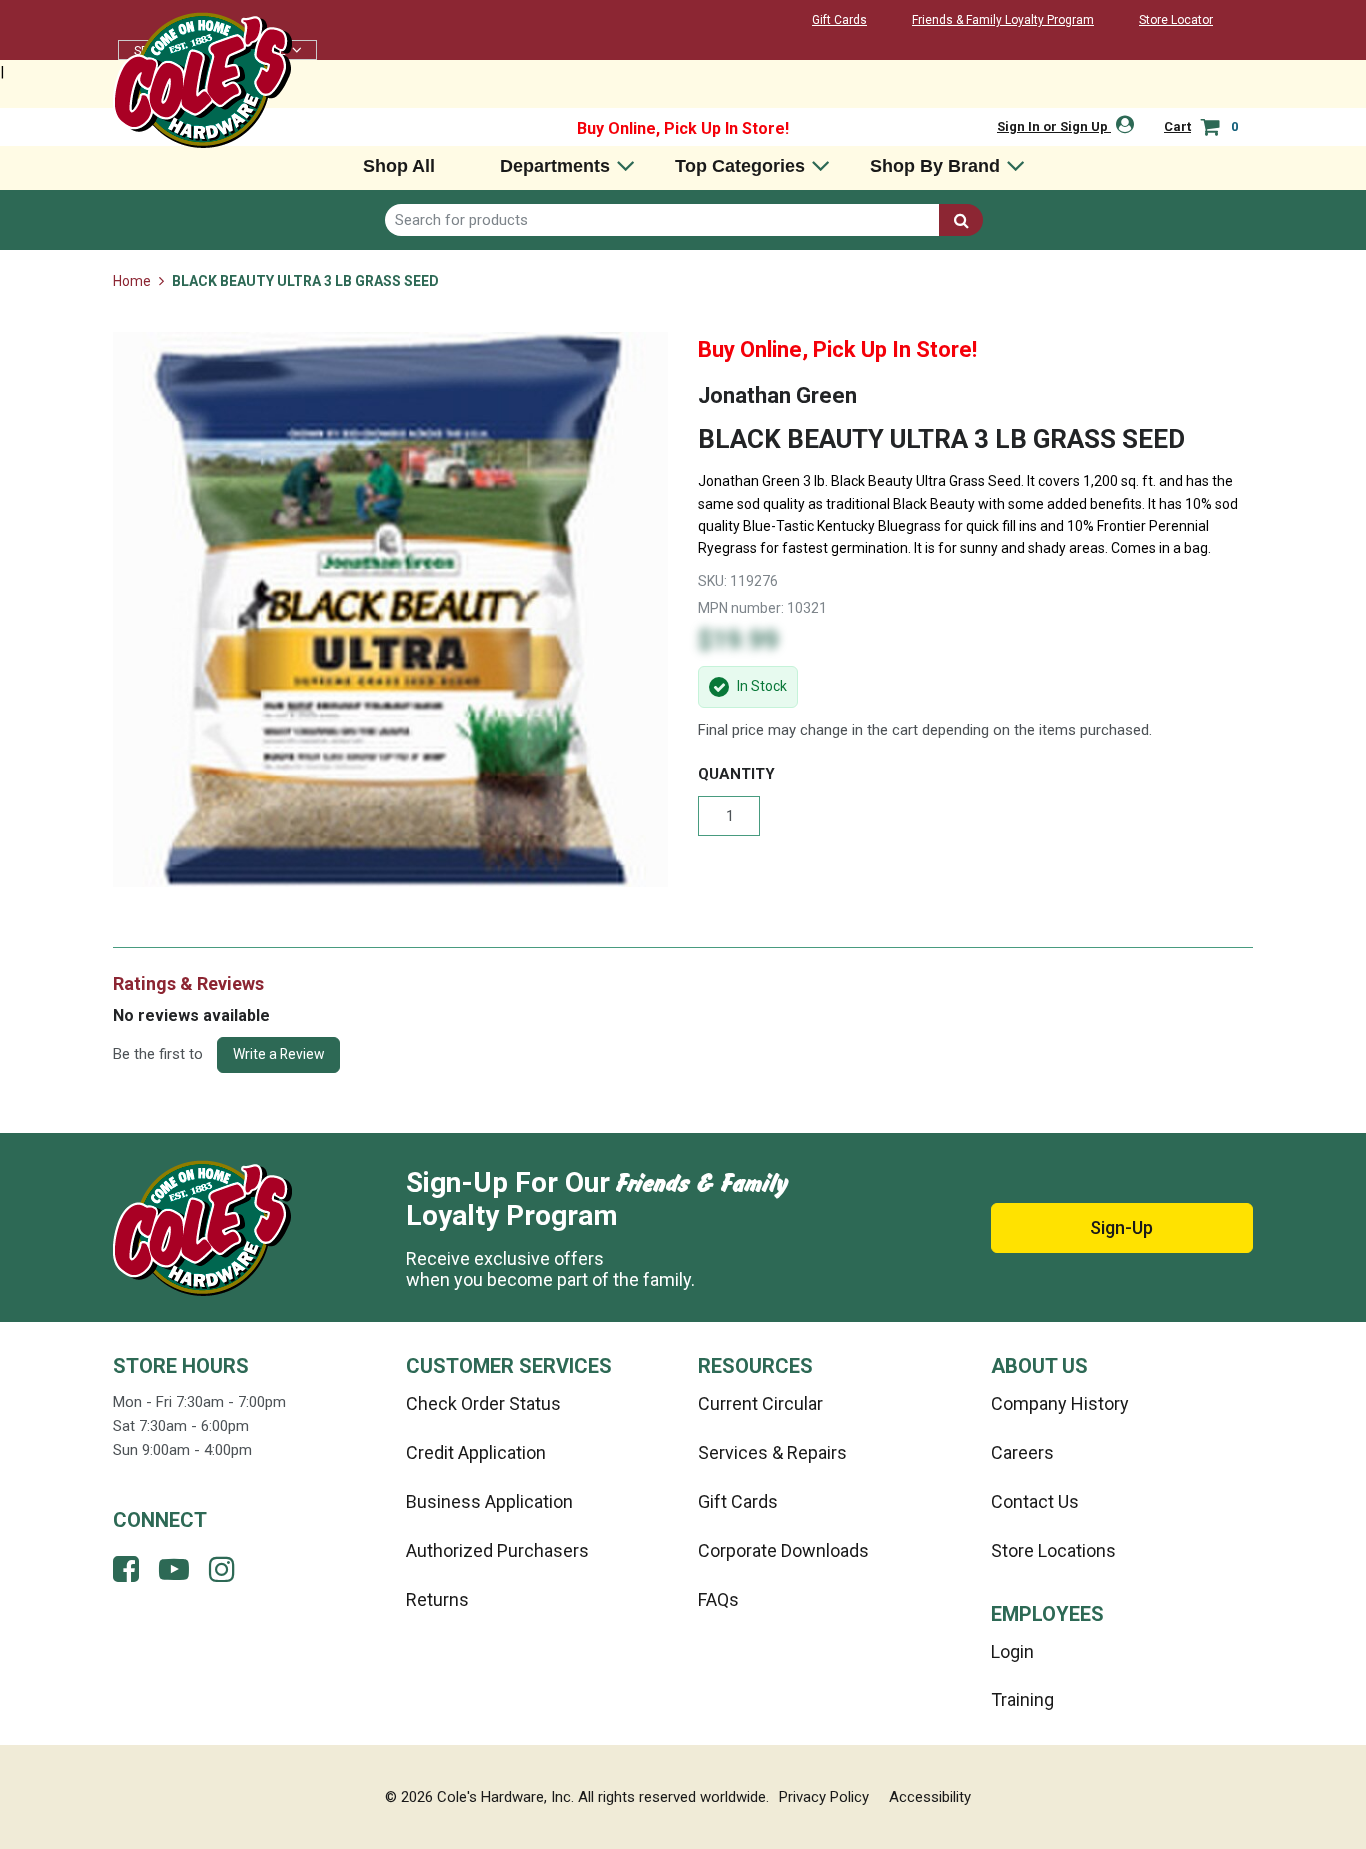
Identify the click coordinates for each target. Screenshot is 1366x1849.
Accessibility (930, 1797)
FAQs (718, 1599)
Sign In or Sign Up (1054, 126)
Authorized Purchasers (497, 1550)
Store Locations (1053, 1550)
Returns (437, 1599)
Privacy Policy (824, 1797)
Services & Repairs (772, 1452)
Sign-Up (1121, 1227)
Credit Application (476, 1452)
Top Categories (740, 166)
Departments (555, 166)
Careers (1022, 1452)
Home (133, 281)
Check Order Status (483, 1403)
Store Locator (1176, 20)
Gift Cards (839, 20)
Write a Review (278, 1054)
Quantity (736, 774)
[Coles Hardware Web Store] (203, 79)
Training (1022, 1699)
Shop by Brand (935, 166)
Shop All (399, 166)
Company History (1060, 1403)
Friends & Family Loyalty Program (1003, 20)
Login (1012, 1651)
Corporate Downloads (783, 1550)
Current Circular (760, 1403)
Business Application (489, 1501)
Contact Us (1035, 1501)
